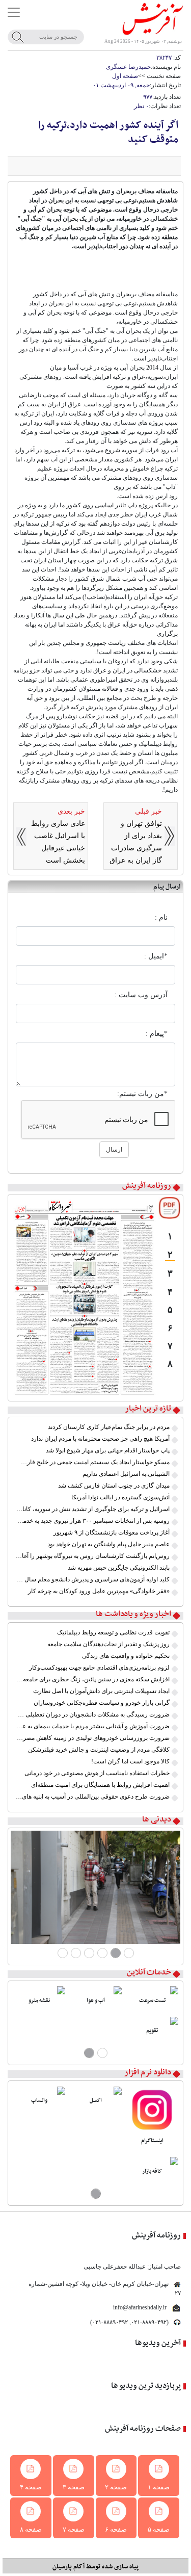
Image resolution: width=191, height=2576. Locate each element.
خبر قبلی (148, 811)
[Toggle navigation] (14, 12)
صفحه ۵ (159, 2529)
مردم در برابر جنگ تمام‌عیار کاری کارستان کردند (109, 1427)
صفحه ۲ (116, 2487)
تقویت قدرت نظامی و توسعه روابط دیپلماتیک (113, 1632)
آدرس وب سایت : (141, 995)
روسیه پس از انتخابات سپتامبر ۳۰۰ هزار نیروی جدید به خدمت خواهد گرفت (93, 1521)
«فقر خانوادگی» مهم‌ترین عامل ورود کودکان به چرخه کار (99, 1591)
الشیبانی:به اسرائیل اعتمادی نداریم (126, 1474)
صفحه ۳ (74, 2487)
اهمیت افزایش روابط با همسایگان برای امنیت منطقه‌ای (100, 1785)
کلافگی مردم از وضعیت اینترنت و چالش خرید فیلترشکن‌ (99, 1750)
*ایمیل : (156, 956)
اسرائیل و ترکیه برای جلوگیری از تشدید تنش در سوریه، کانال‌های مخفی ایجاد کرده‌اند (93, 1509)
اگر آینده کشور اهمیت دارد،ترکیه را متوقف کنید (108, 133)
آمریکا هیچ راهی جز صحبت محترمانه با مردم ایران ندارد (100, 1439)
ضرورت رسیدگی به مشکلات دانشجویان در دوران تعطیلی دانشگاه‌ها (93, 1714)
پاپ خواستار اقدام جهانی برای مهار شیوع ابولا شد (108, 1450)
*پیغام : (157, 1034)
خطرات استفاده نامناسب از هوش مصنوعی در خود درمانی (97, 1773)
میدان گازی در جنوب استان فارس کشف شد (114, 1486)
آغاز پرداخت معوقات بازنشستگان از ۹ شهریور (112, 1532)
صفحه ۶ (116, 2529)
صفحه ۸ (31, 2529)
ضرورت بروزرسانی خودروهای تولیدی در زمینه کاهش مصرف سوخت (93, 1738)
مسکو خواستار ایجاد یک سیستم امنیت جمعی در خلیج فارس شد (93, 1462)
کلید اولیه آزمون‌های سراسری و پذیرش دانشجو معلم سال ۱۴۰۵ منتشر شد (93, 1579)
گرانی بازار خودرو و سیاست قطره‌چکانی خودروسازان (102, 1703)
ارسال (114, 1150)
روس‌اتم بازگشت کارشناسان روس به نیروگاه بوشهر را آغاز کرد (93, 1556)
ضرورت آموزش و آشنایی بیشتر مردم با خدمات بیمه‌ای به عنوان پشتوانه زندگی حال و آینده (93, 1726)
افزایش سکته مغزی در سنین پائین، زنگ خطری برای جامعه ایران (93, 1679)
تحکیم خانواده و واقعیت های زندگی (126, 1656)
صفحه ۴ (31, 2487)
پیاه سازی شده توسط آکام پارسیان (95, 2567)
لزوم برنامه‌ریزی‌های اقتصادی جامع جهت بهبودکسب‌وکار (99, 1668)
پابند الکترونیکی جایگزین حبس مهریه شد (119, 1568)
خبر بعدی (71, 811)
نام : (161, 917)
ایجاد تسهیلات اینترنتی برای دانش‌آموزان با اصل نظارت (101, 1691)
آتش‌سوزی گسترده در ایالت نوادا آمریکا (120, 1497)
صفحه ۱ (159, 2487)
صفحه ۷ (74, 2529)
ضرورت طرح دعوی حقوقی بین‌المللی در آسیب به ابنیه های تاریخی (93, 1797)
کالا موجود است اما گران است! (130, 1761)
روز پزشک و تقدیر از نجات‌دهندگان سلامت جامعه (108, 1644)
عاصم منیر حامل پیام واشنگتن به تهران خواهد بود (108, 1544)
